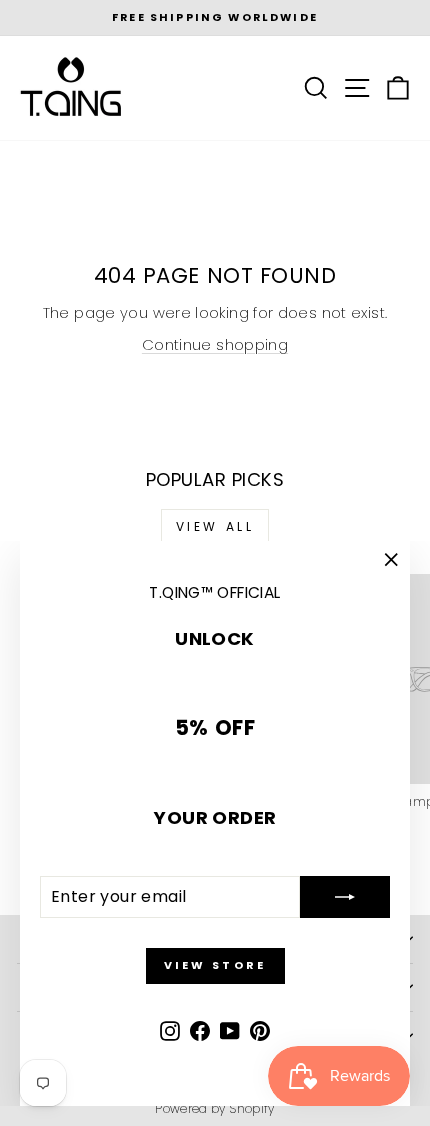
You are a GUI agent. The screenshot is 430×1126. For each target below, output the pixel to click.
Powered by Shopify (215, 1108)
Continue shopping (215, 345)
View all (215, 526)
